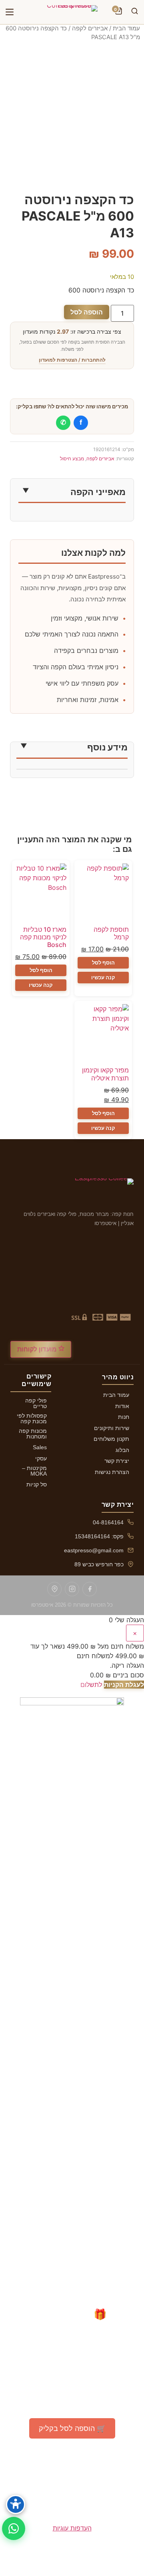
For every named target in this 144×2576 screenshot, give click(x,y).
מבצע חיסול (72, 459)
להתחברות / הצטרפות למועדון (72, 360)
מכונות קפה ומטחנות (33, 1434)
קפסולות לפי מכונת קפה (32, 1418)
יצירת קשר (117, 1461)
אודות (122, 1406)
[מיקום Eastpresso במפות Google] (54, 1589)
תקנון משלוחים (111, 1439)
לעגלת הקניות (124, 1685)
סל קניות (37, 1484)
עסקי (41, 1458)
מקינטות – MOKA (34, 1471)
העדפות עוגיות (72, 2528)
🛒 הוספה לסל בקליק (72, 2428)
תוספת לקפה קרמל (111, 933)
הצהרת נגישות (112, 1472)
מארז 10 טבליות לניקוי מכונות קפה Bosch (43, 937)
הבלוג (122, 1450)
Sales (40, 1447)
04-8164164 (108, 1522)
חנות (124, 1417)
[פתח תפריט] (10, 12)
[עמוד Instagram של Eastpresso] (72, 1589)
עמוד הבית (126, 28)
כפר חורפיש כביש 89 (99, 1564)
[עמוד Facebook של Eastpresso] (90, 1589)
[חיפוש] (134, 12)
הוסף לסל (103, 963)
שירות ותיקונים (112, 1428)
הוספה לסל (87, 312)
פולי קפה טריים (36, 1403)
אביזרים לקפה (90, 28)
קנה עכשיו (103, 977)
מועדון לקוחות (38, 1349)
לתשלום (91, 1685)
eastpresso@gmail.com (94, 1550)
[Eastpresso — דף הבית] (72, 12)
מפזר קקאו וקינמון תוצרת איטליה (105, 1074)
